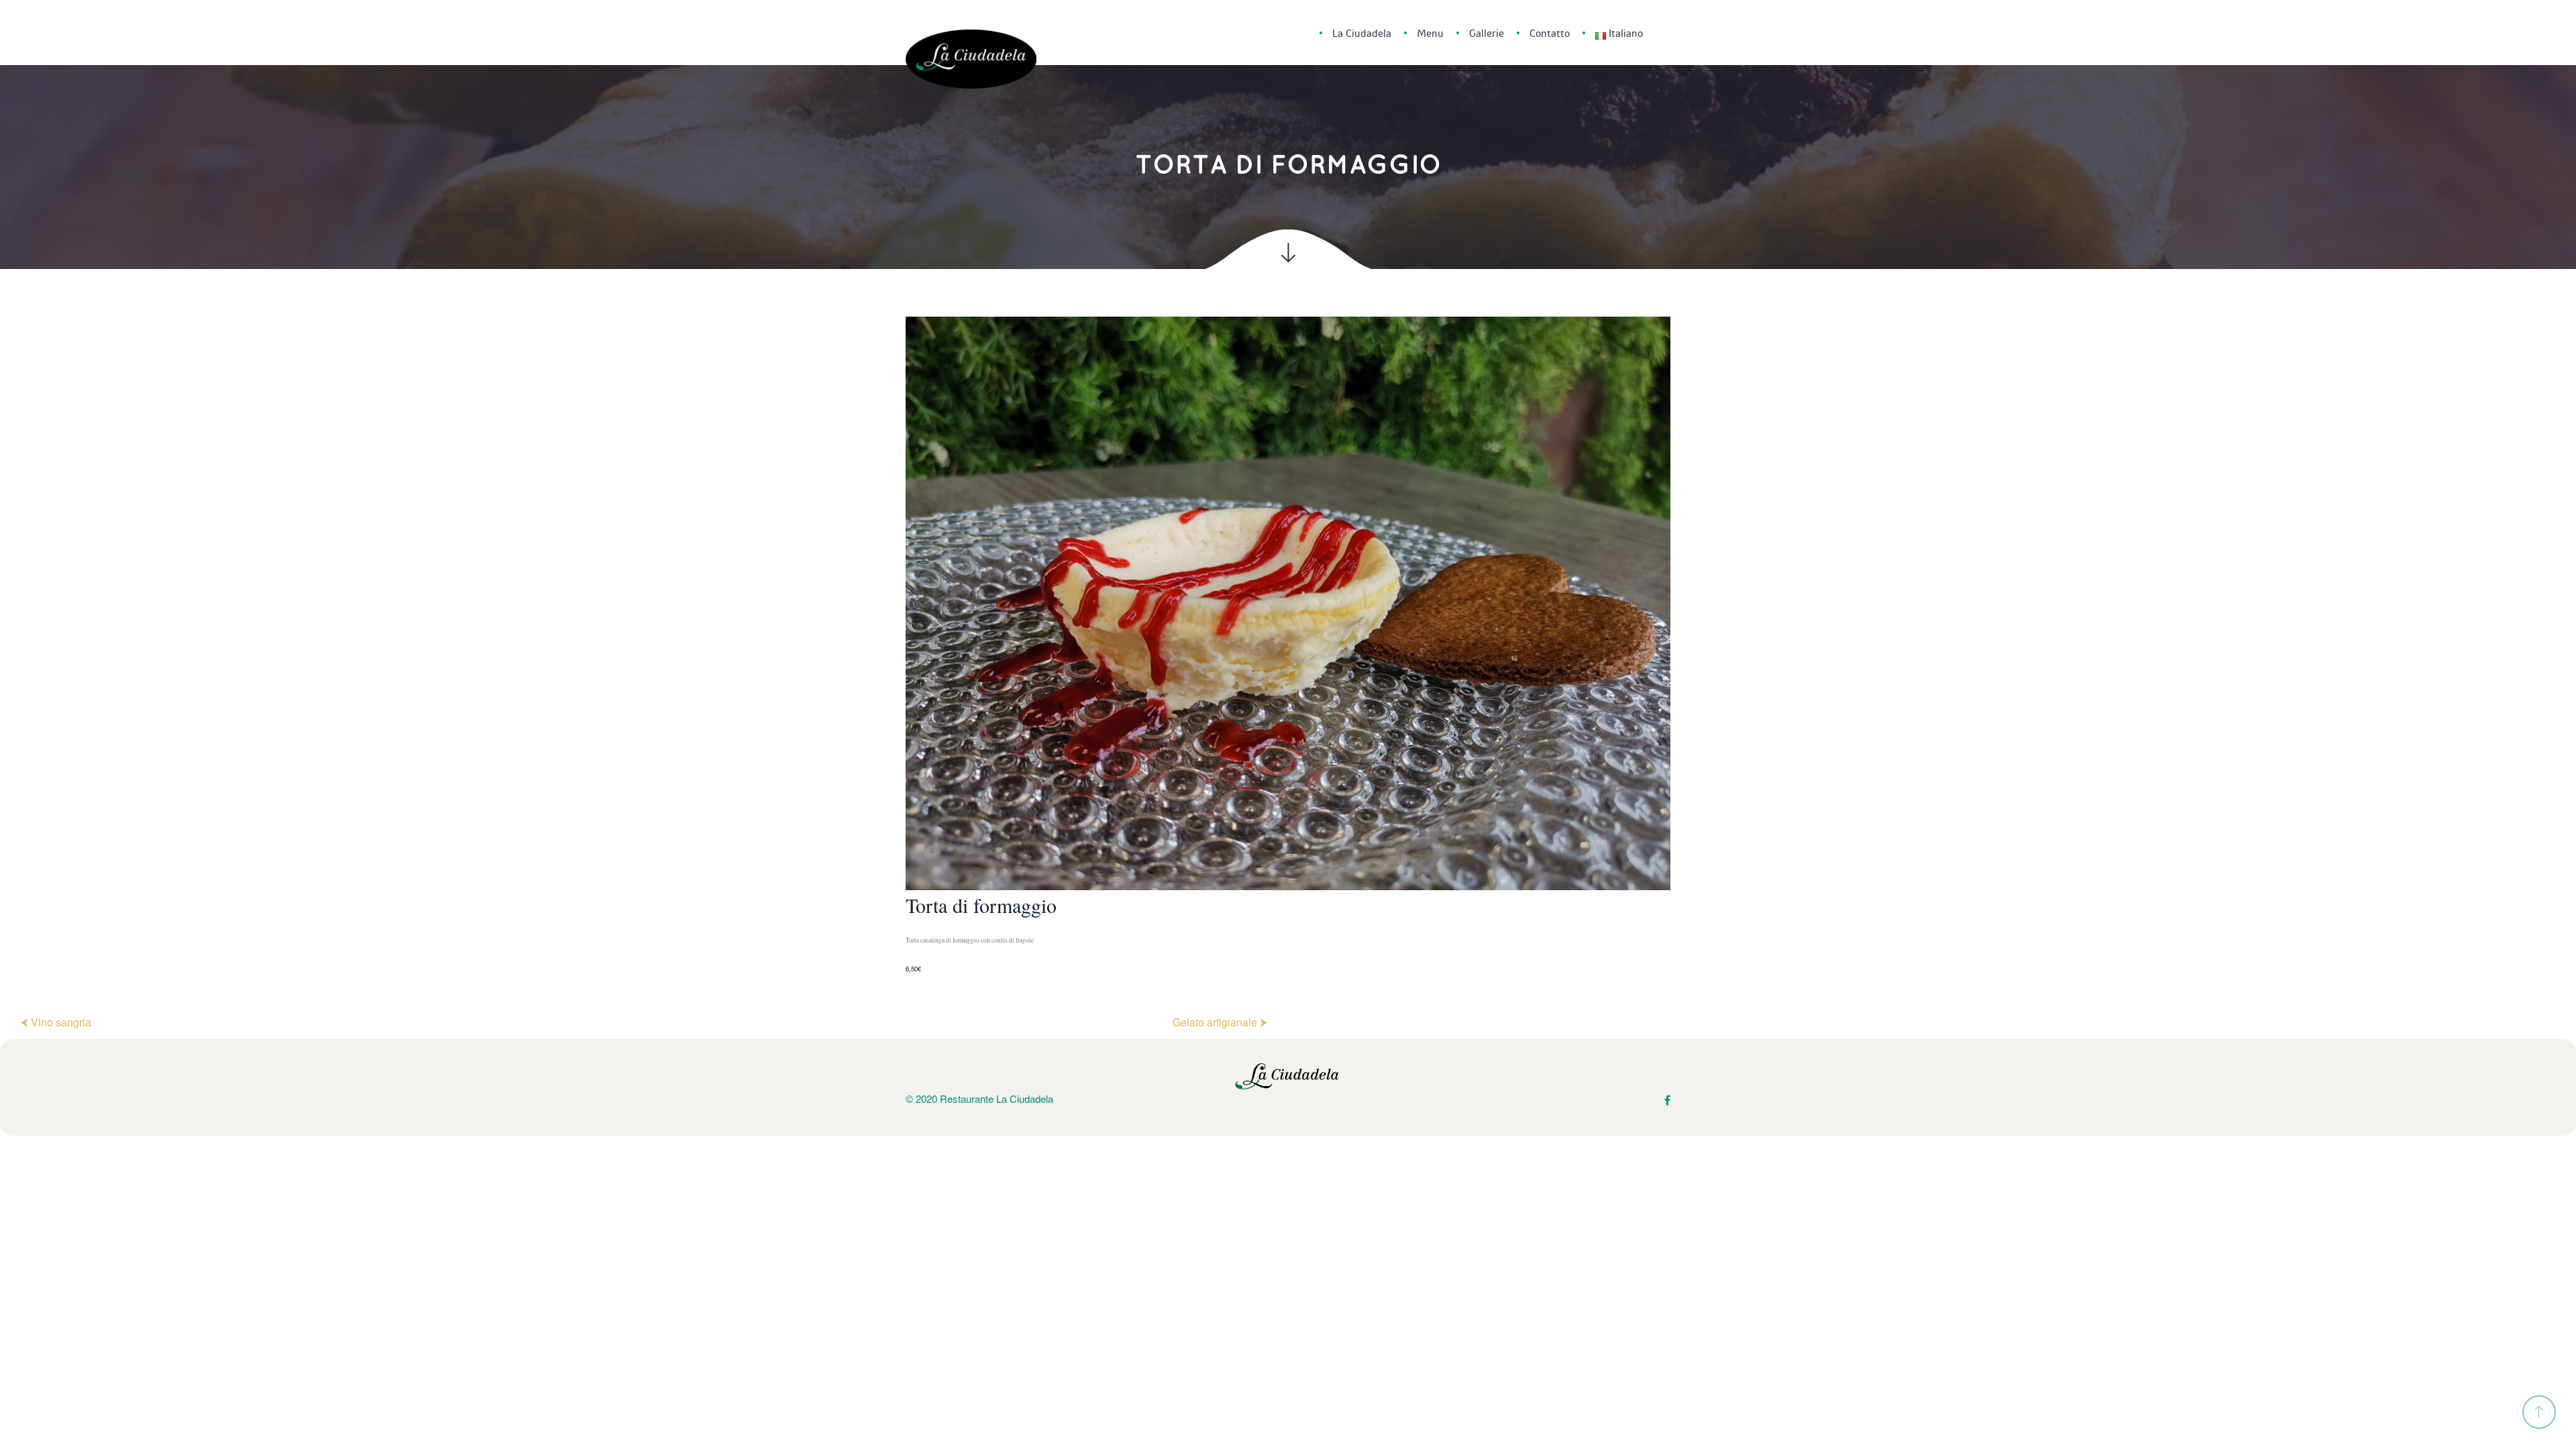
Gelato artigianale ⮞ (1220, 1022)
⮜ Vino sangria (56, 1022)
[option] (1288, 646)
